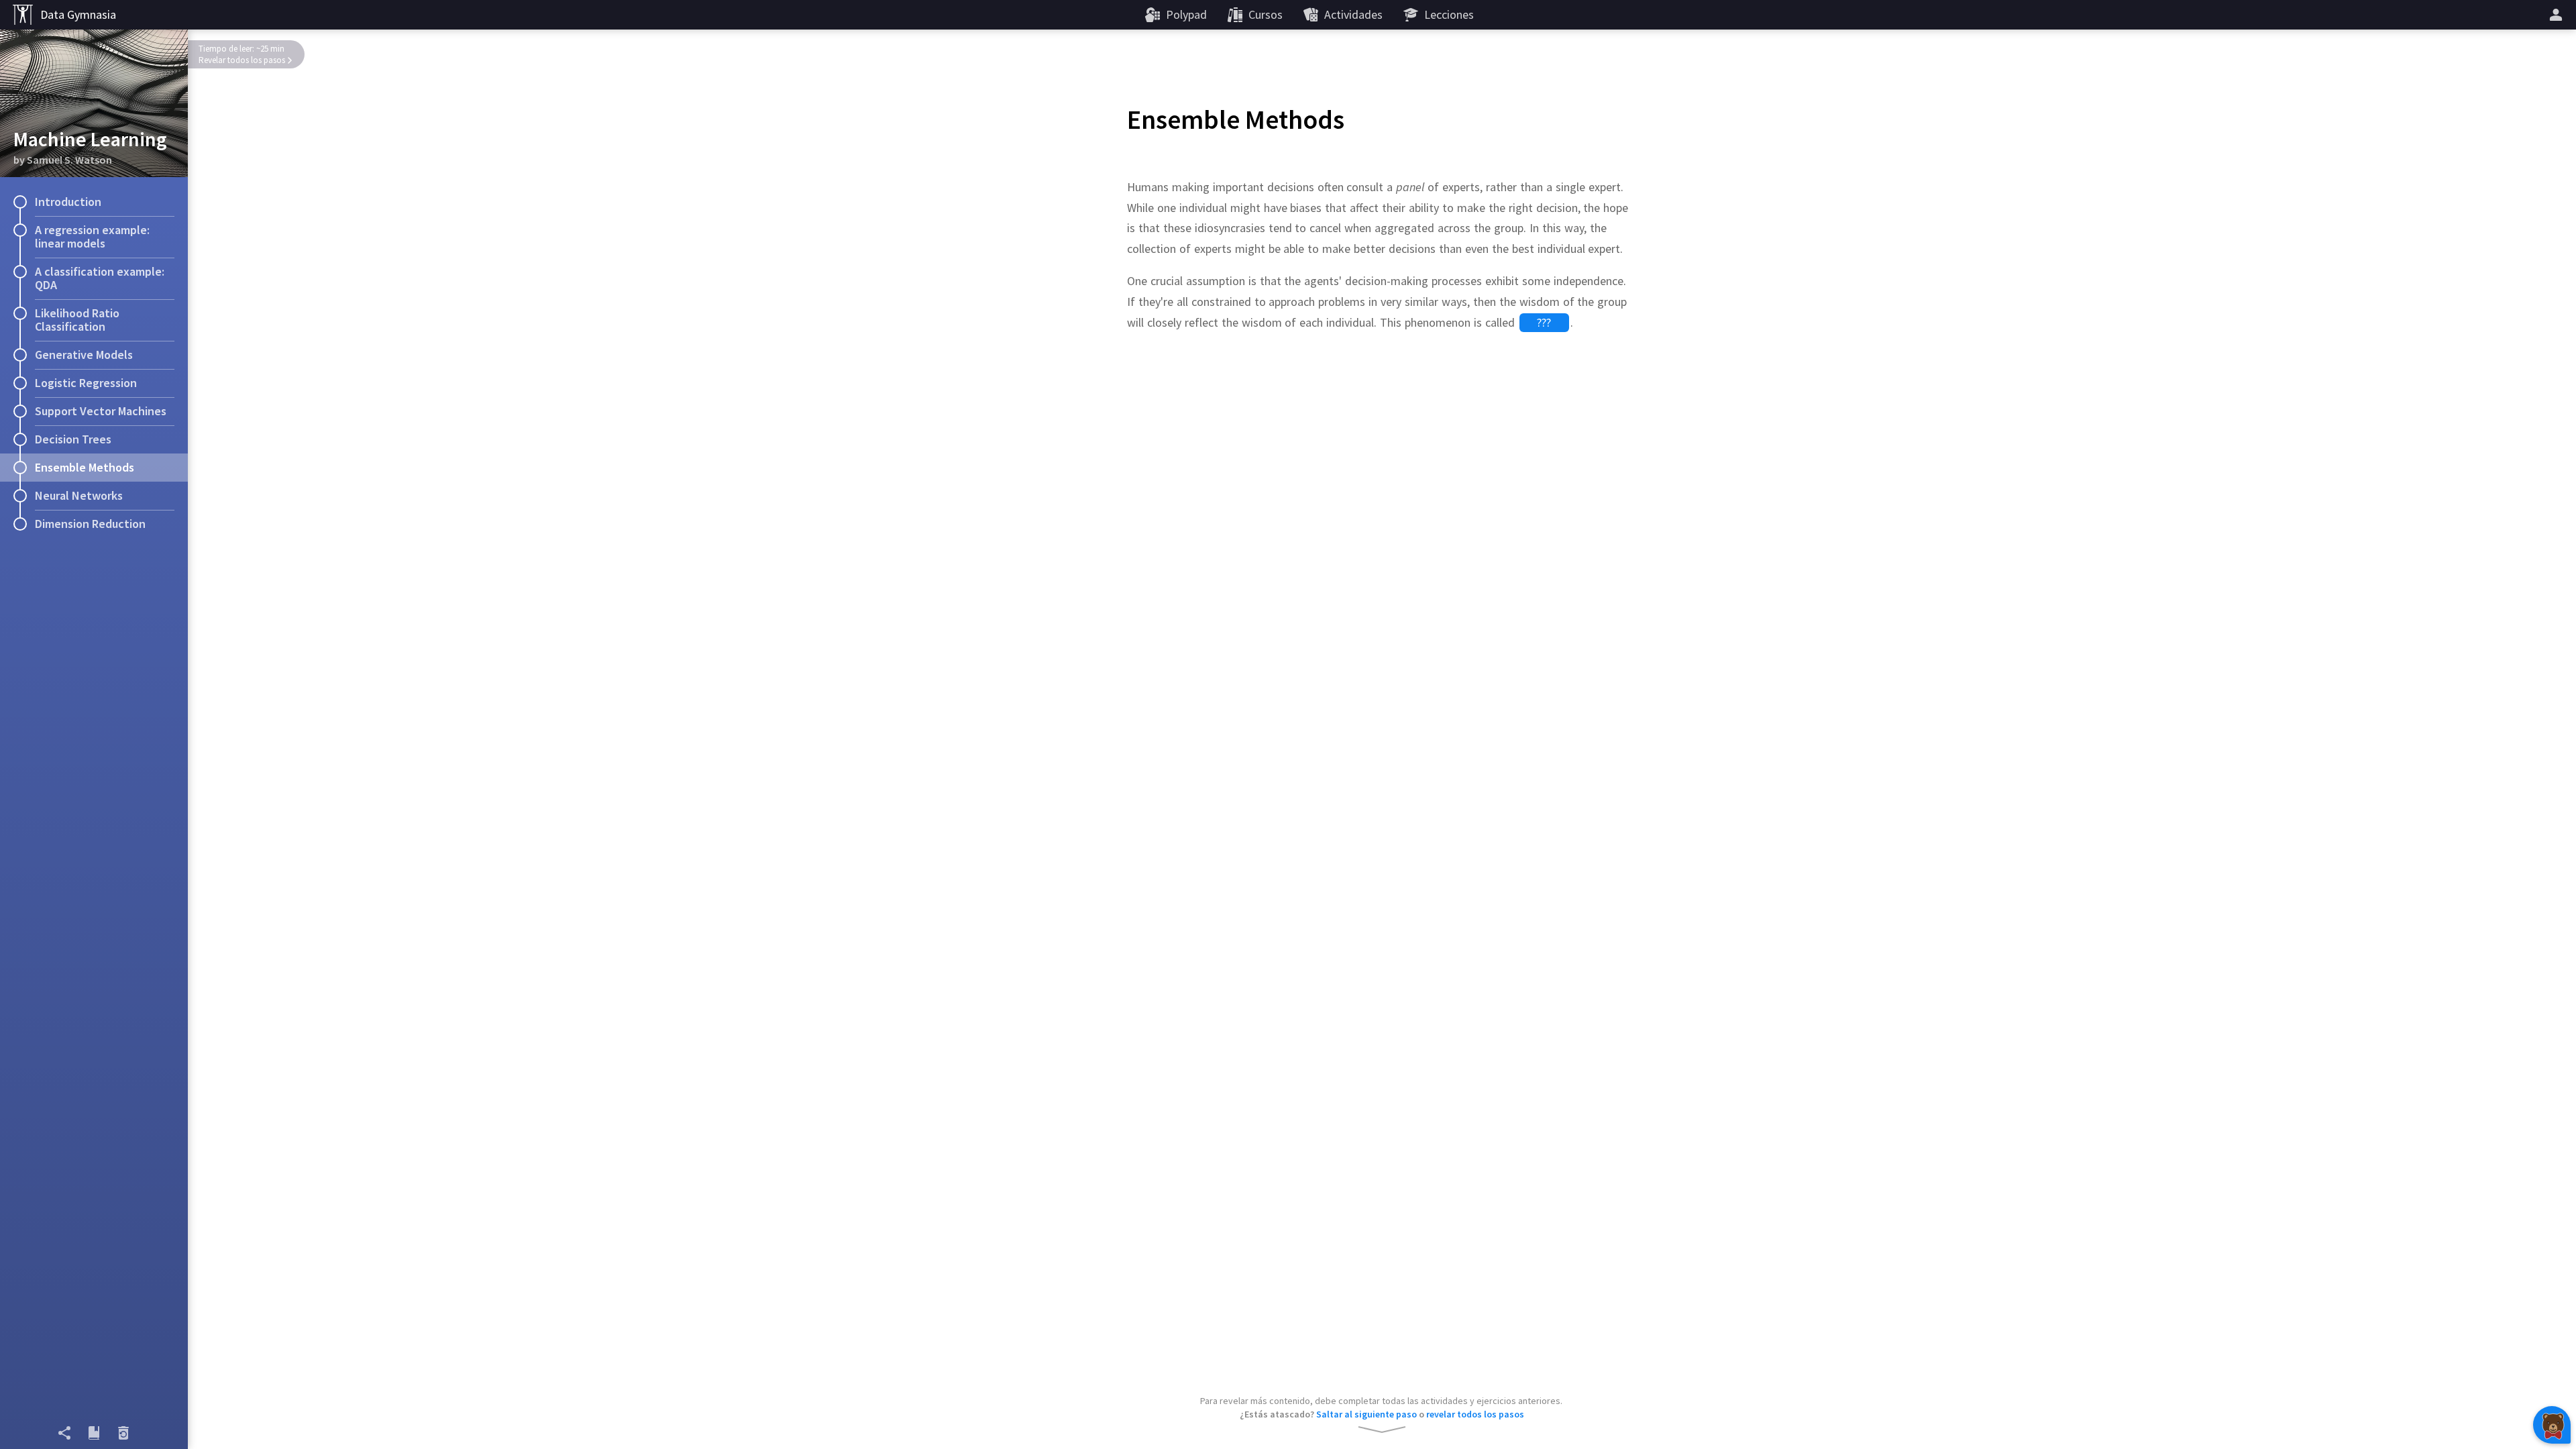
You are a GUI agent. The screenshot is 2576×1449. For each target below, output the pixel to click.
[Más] (2558, 15)
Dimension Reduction (90, 524)
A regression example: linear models (92, 236)
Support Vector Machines (101, 411)
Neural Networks (79, 495)
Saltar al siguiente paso (1366, 1414)
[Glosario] (94, 1433)
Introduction (68, 202)
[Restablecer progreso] (123, 1433)
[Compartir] (64, 1433)
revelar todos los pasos (1475, 1414)
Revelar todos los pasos (242, 60)
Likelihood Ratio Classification (77, 320)
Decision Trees (73, 439)
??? (1544, 322)
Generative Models (84, 355)
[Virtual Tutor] (2552, 1425)
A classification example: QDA (100, 278)
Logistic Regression (86, 383)
